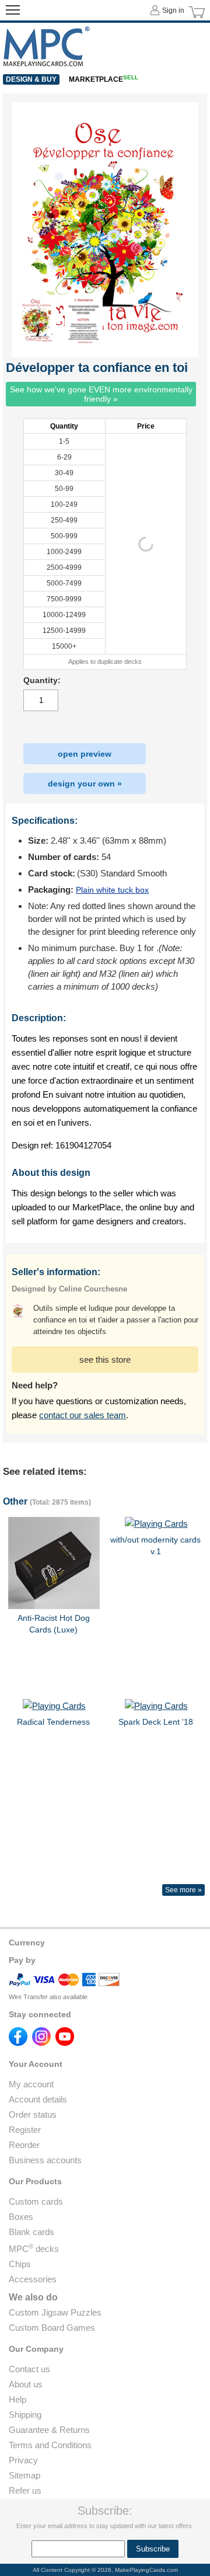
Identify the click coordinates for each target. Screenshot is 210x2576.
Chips (20, 2264)
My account (31, 2084)
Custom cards (36, 2201)
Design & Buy (31, 79)
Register (25, 2130)
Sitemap (24, 2475)
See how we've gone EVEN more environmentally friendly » (101, 394)
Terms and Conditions (50, 2445)
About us (26, 2384)
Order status (33, 2114)
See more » (183, 1890)
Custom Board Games (52, 2328)
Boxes (21, 2217)
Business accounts (45, 2160)
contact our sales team (83, 1415)
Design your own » (85, 784)
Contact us (29, 2369)
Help (17, 2399)
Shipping (25, 2415)
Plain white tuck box (112, 890)
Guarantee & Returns (49, 2430)
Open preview (85, 754)
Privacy (23, 2460)
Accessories (33, 2279)
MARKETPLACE (104, 79)
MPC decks (34, 2249)
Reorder (24, 2145)
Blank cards (32, 2232)
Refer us (25, 2490)
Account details (38, 2099)
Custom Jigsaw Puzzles (55, 2312)
